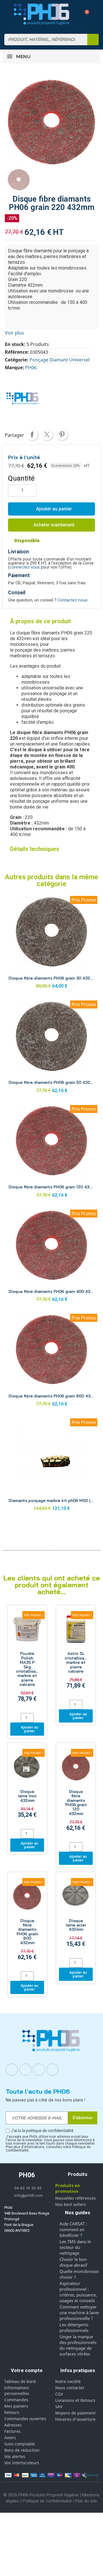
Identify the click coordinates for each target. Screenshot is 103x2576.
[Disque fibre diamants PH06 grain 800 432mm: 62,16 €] (27, 1922)
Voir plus (14, 333)
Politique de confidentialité (47, 2501)
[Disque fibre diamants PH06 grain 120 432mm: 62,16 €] (76, 1793)
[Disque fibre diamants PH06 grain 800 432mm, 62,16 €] (51, 1362)
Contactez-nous (73, 600)
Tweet (47, 434)
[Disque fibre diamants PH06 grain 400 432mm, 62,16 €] (51, 1257)
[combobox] (42, 40)
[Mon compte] (75, 14)
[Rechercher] (93, 40)
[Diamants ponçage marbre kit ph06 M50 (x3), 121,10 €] (51, 1466)
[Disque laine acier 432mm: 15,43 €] (76, 1916)
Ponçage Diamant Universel (60, 360)
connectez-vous (25, 567)
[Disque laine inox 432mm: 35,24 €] (27, 1787)
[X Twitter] (53, 2070)
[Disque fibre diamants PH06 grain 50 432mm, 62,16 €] (51, 1048)
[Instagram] (25, 2070)
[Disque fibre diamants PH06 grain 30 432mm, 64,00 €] (51, 944)
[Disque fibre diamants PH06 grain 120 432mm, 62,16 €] (51, 1153)
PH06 (31, 367)
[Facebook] (12, 2070)
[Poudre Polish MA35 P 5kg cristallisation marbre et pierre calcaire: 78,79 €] (27, 1660)
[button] (85, 14)
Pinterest (62, 434)
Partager (32, 434)
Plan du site (86, 2501)
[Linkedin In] (39, 2070)
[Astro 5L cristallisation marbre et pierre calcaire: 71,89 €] (76, 1653)
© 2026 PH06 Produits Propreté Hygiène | (43, 2495)
